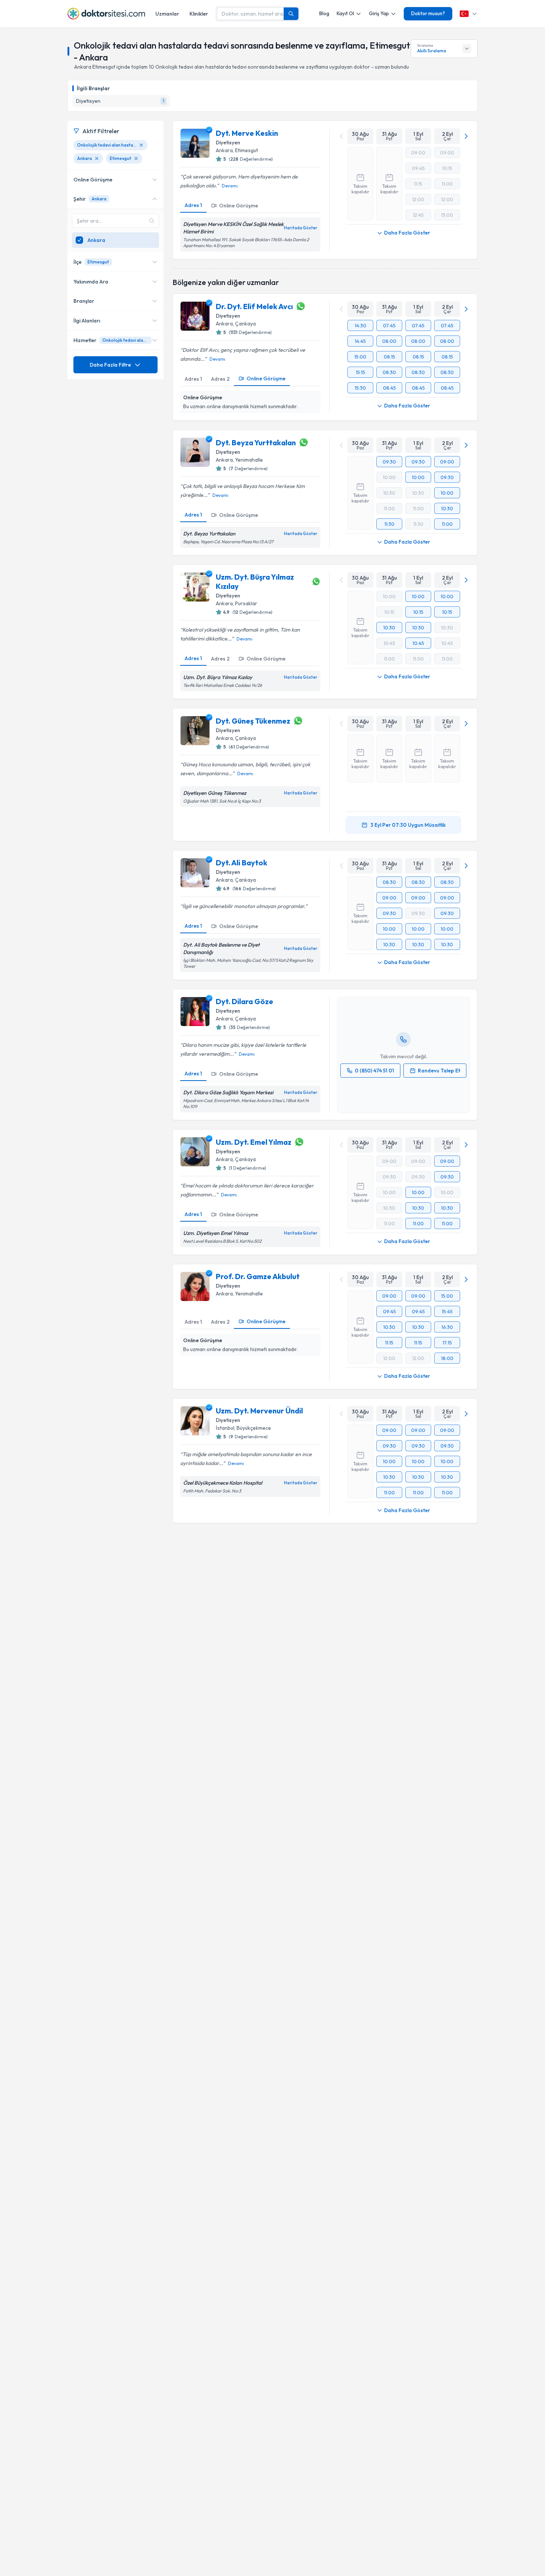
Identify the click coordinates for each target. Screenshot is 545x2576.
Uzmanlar (167, 14)
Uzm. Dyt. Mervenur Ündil (259, 1411)
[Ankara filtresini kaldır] (97, 158)
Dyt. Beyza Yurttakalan (256, 443)
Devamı (230, 186)
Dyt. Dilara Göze (245, 1001)
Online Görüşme (239, 206)
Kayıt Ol (345, 13)
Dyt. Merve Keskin (247, 133)
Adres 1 (193, 205)
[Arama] (291, 14)
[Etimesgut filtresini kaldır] (136, 158)
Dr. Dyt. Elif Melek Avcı (254, 306)
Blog (324, 13)
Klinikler (199, 14)
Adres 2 (220, 379)
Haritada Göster (301, 228)
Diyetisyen (228, 142)
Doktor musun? (428, 13)
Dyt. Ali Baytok (242, 863)
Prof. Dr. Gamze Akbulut (258, 1276)
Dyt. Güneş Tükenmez (253, 721)
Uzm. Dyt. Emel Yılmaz (254, 1142)
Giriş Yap (379, 13)
